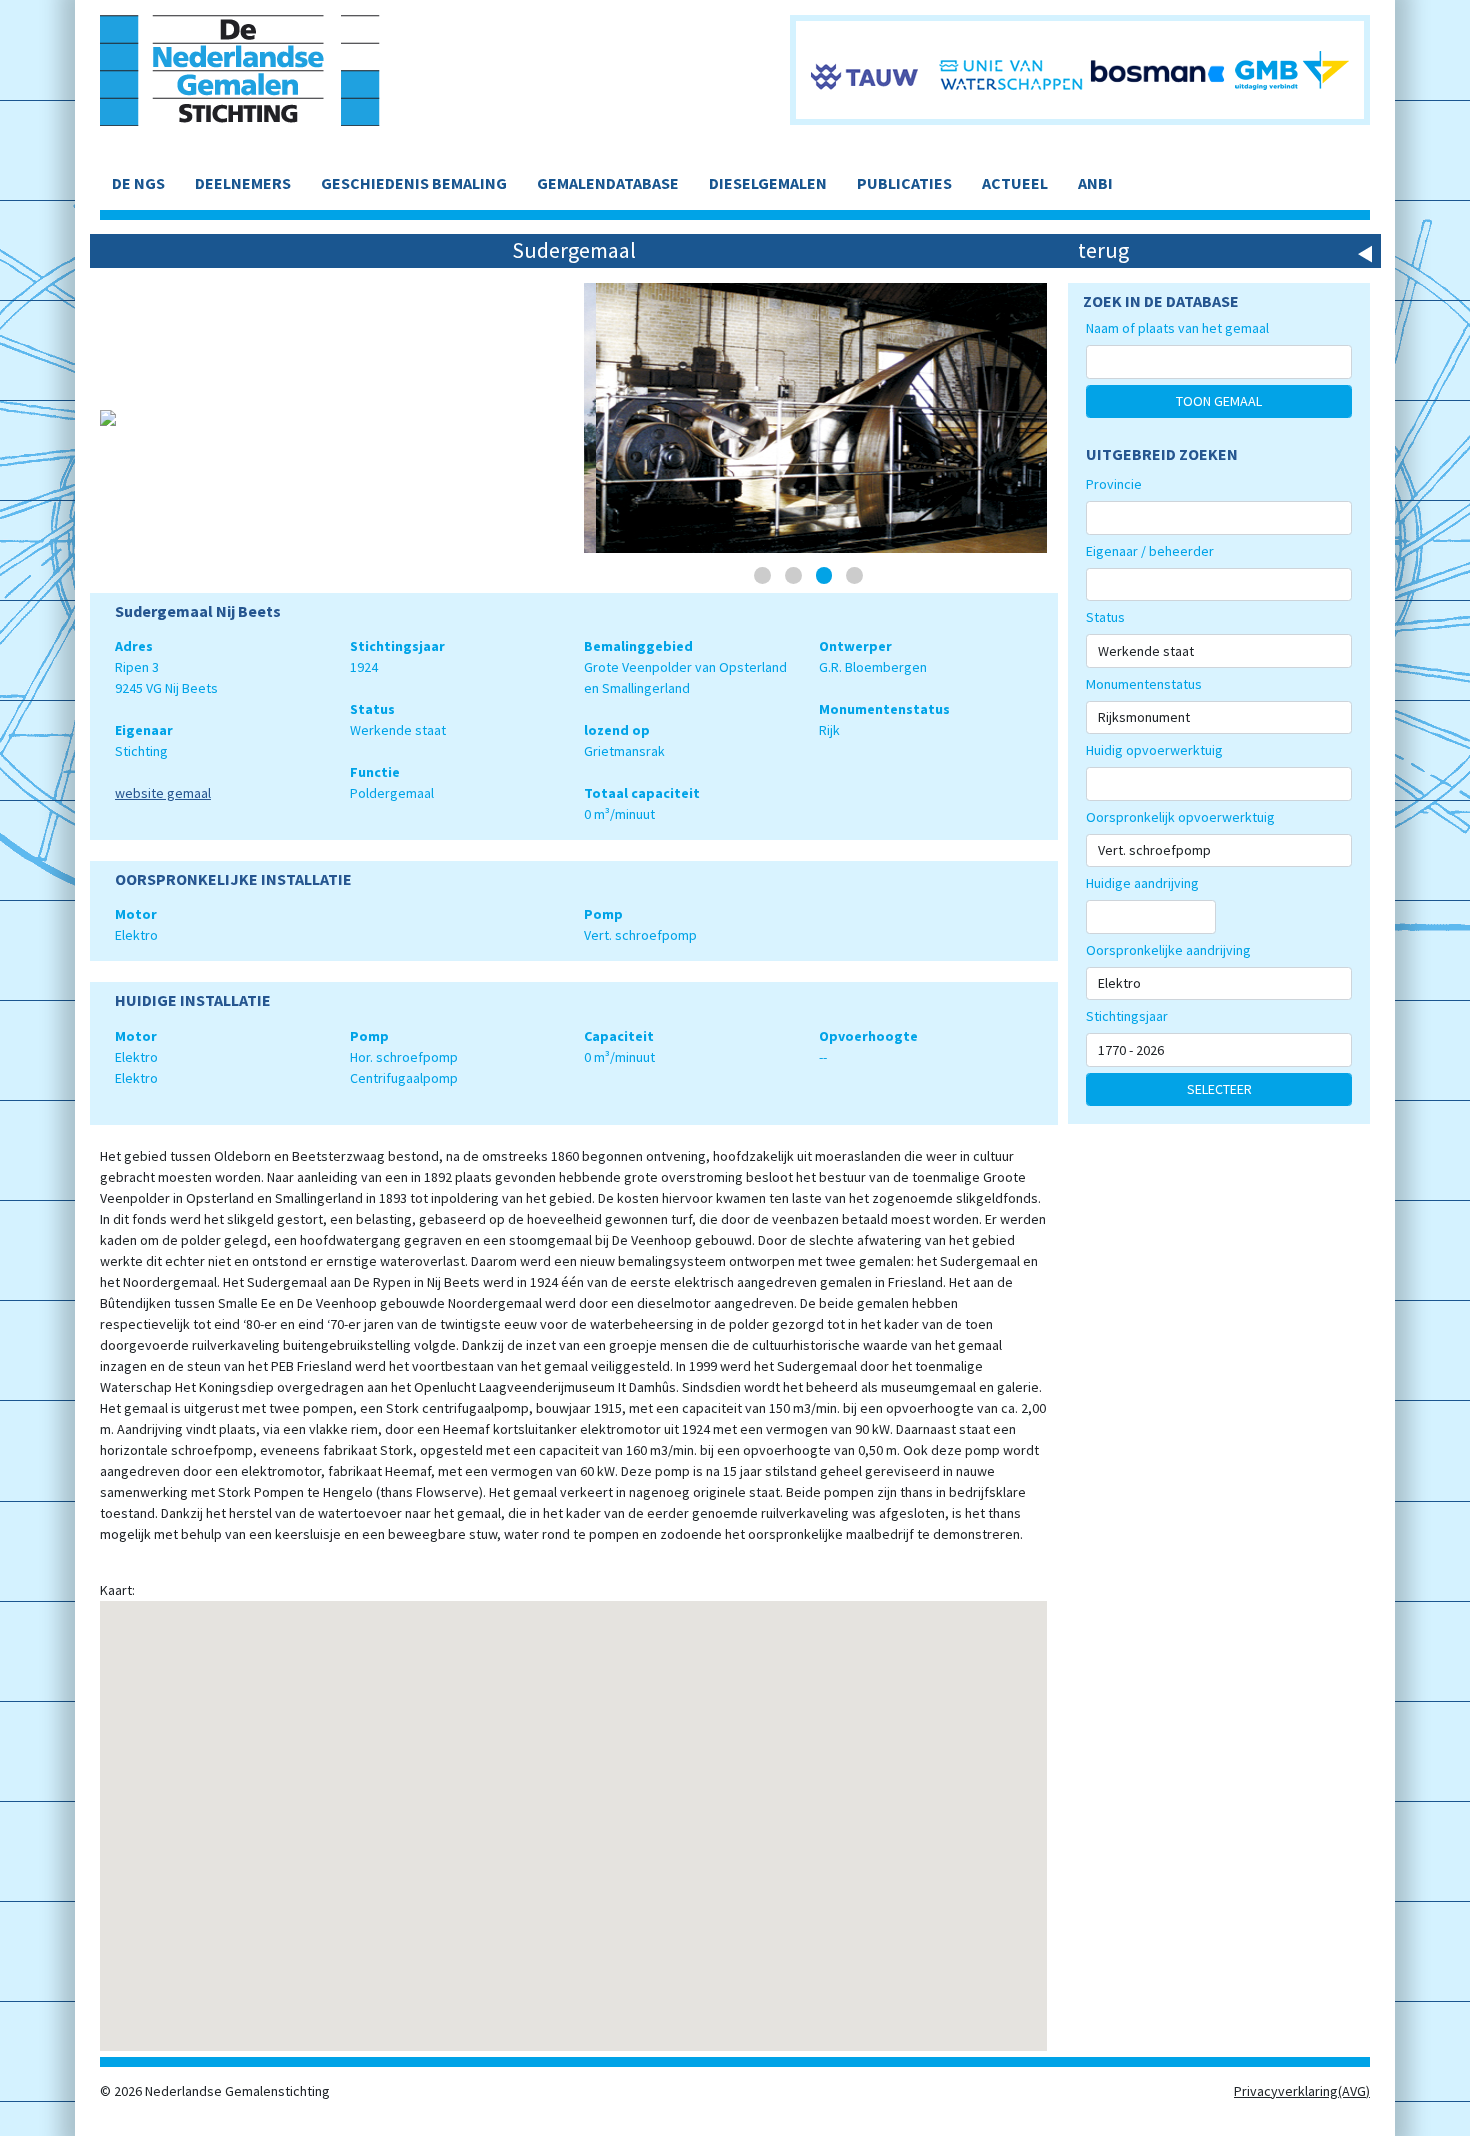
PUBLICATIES (904, 183)
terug (1103, 250)
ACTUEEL (1015, 183)
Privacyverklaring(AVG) (1302, 2091)
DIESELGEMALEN (768, 183)
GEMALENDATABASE (608, 183)
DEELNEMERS (243, 183)
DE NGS (138, 183)
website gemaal (163, 793)
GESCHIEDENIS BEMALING (414, 183)
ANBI (1095, 183)
